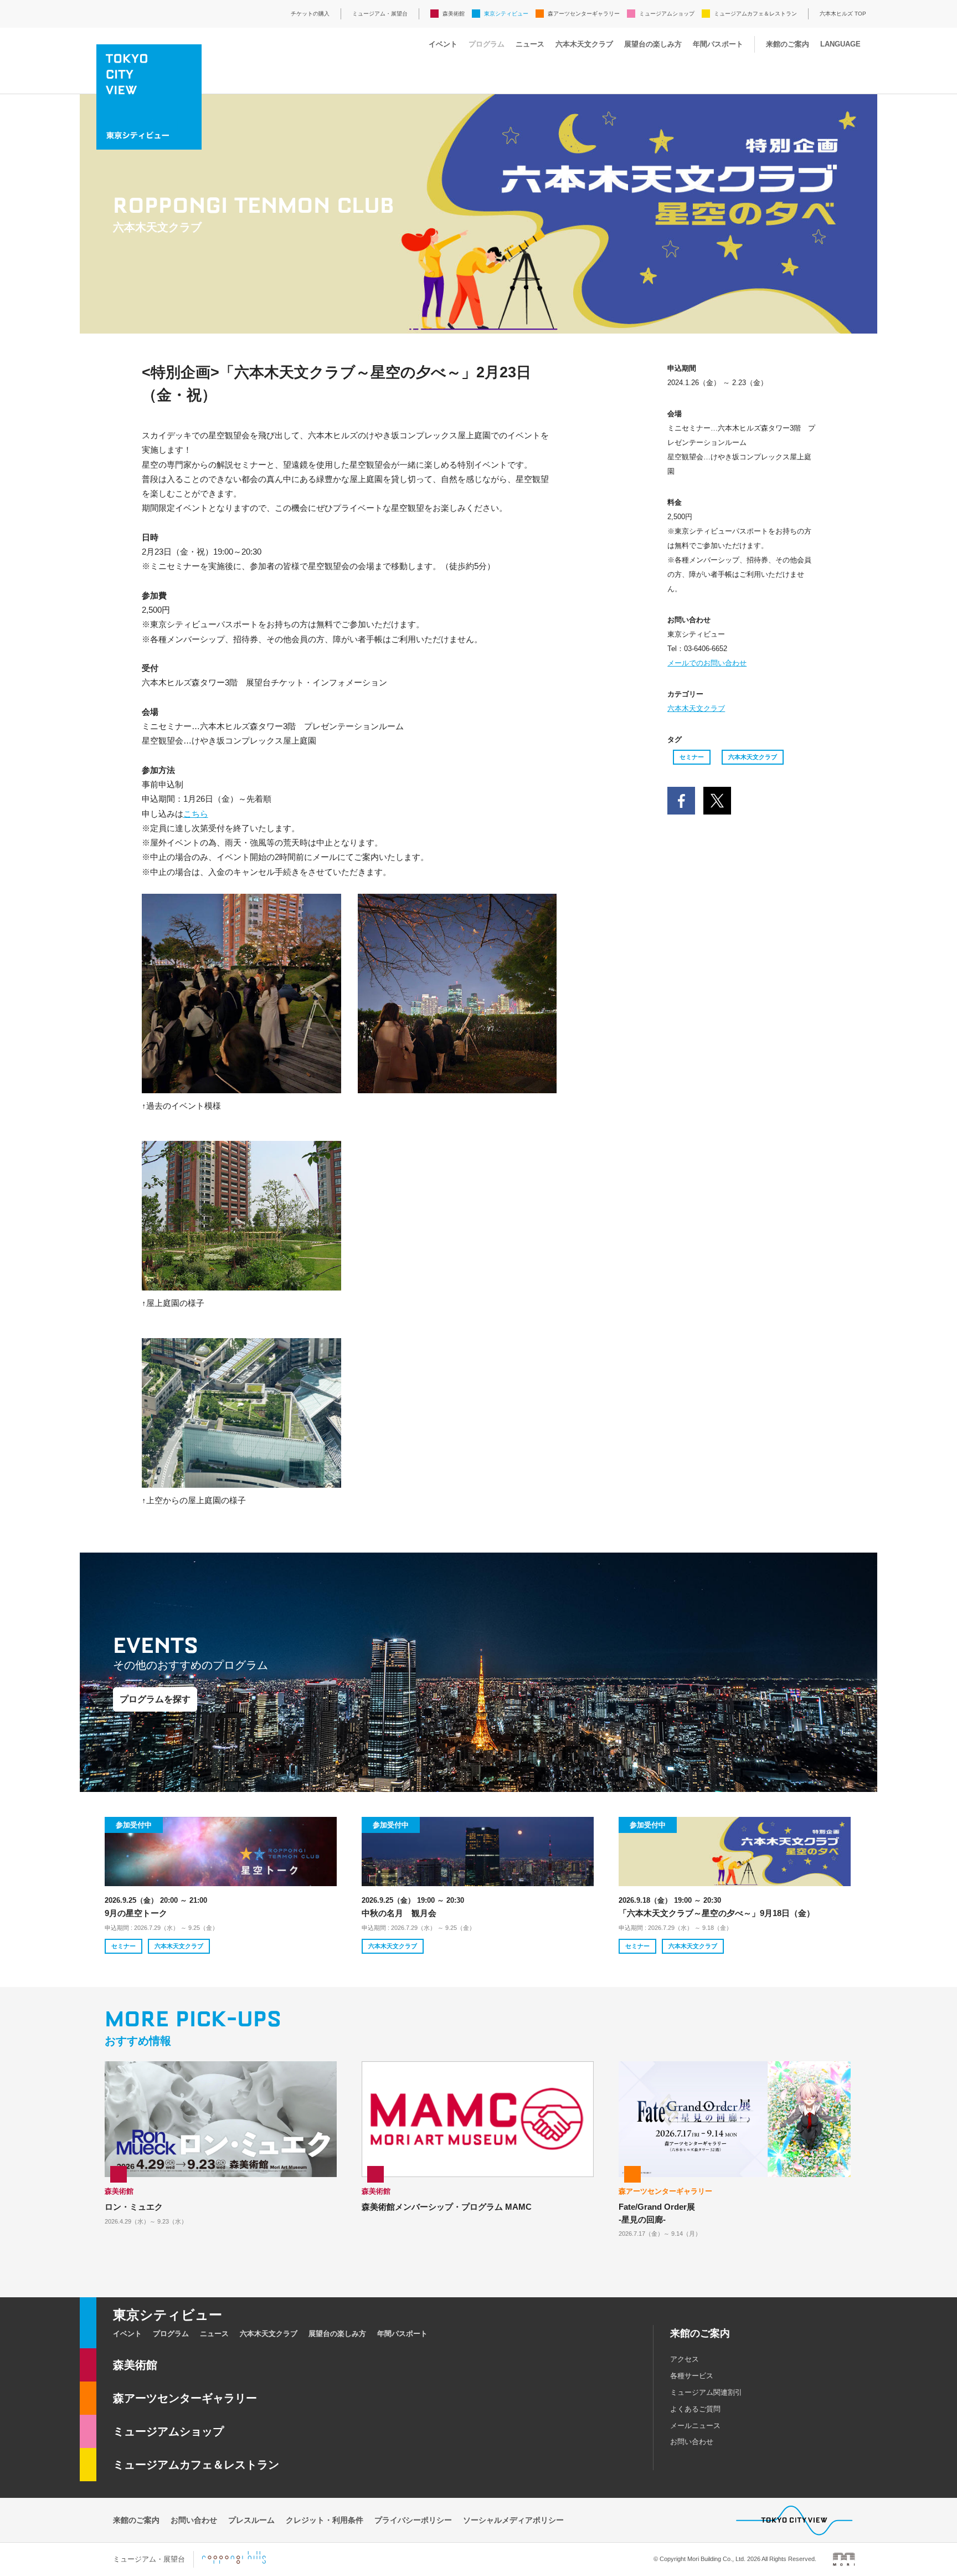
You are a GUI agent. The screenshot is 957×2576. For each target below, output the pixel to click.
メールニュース (695, 2426)
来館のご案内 (788, 44)
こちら (196, 814)
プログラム (487, 44)
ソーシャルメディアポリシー (513, 2520)
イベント (443, 44)
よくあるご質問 (695, 2409)
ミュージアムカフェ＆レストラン (755, 14)
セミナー (692, 757)
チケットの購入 (310, 14)
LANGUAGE (840, 44)
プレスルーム (251, 2520)
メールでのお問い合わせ (707, 663)
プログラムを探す (155, 1699)
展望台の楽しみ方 (653, 44)
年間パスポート (718, 44)
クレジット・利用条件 (325, 2520)
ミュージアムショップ (667, 14)
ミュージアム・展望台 (380, 14)
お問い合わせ (692, 2442)
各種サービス (692, 2376)
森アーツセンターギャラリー (584, 14)
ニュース (530, 44)
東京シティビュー (506, 14)
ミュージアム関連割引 (706, 2392)
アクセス (685, 2359)
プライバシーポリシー (413, 2520)
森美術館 (454, 14)
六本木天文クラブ (584, 44)
